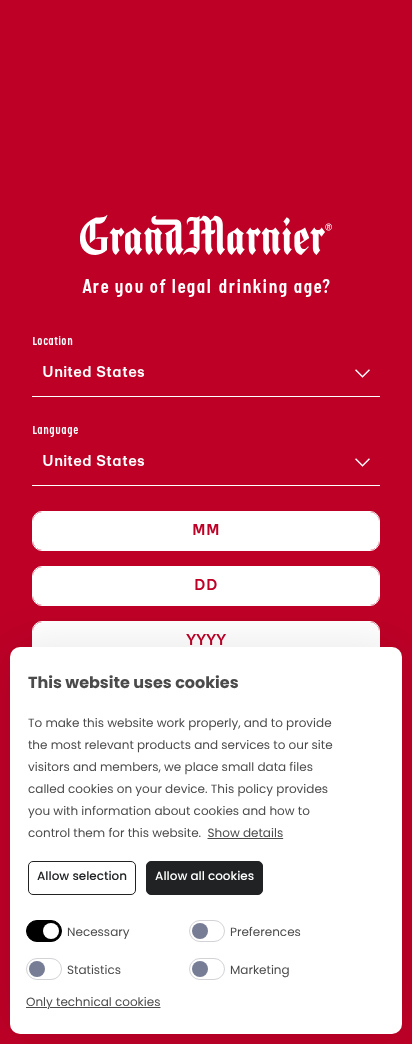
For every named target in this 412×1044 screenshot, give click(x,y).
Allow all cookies (204, 876)
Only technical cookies (93, 1003)
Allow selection (82, 876)
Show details (246, 834)
